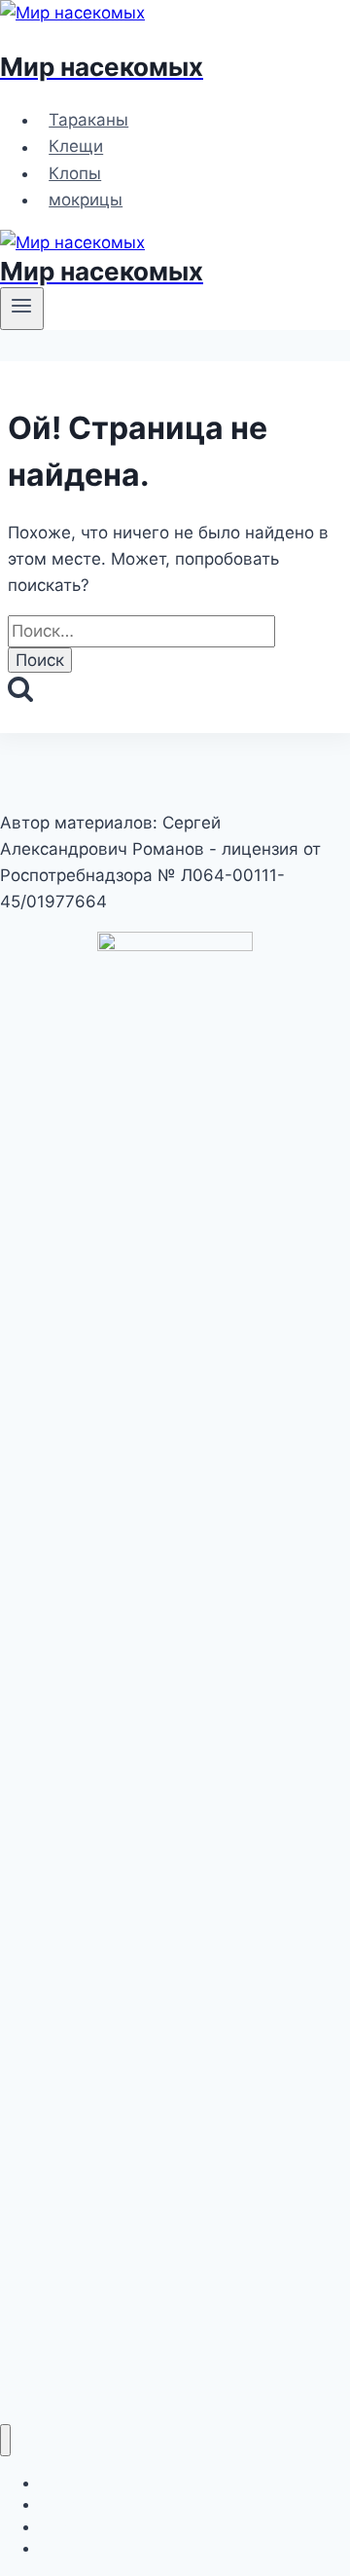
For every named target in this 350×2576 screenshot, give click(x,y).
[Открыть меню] (22, 309)
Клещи (76, 147)
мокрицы (86, 200)
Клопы (75, 173)
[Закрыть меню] (5, 2440)
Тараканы (88, 120)
